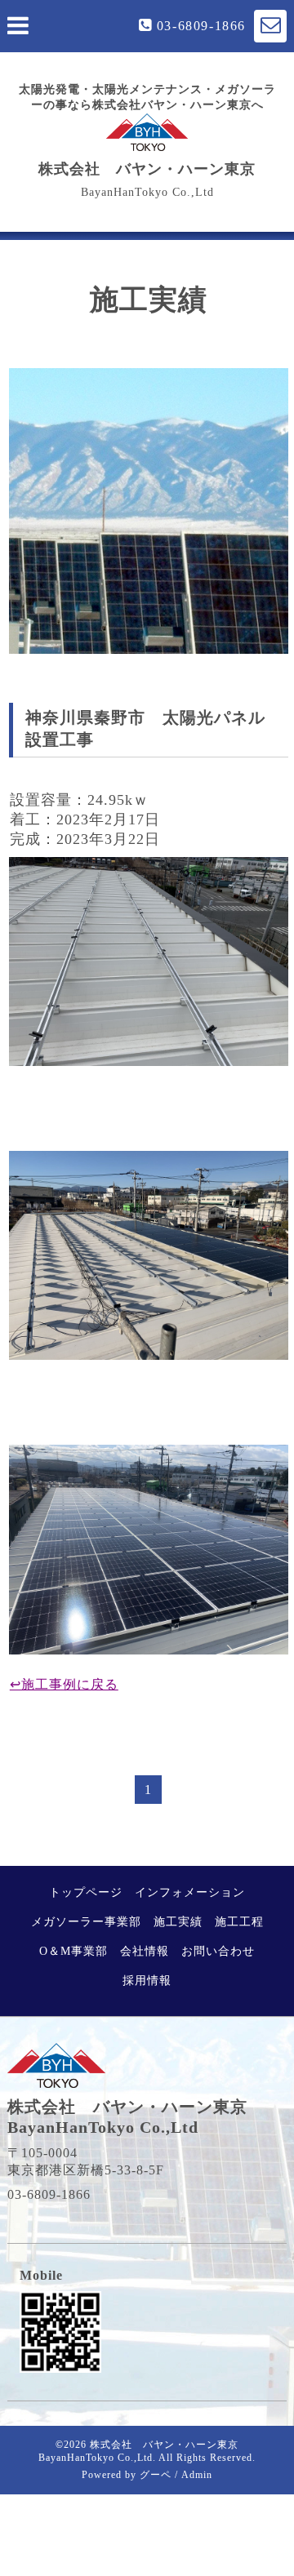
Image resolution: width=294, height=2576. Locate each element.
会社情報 (145, 1951)
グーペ (156, 2475)
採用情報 (147, 1981)
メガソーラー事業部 (86, 1922)
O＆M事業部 (73, 1951)
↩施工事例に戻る (64, 1684)
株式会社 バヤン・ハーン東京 (147, 169)
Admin (197, 2475)
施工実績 (178, 1922)
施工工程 (239, 1922)
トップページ (86, 1892)
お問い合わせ (218, 1951)
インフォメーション (190, 1892)
